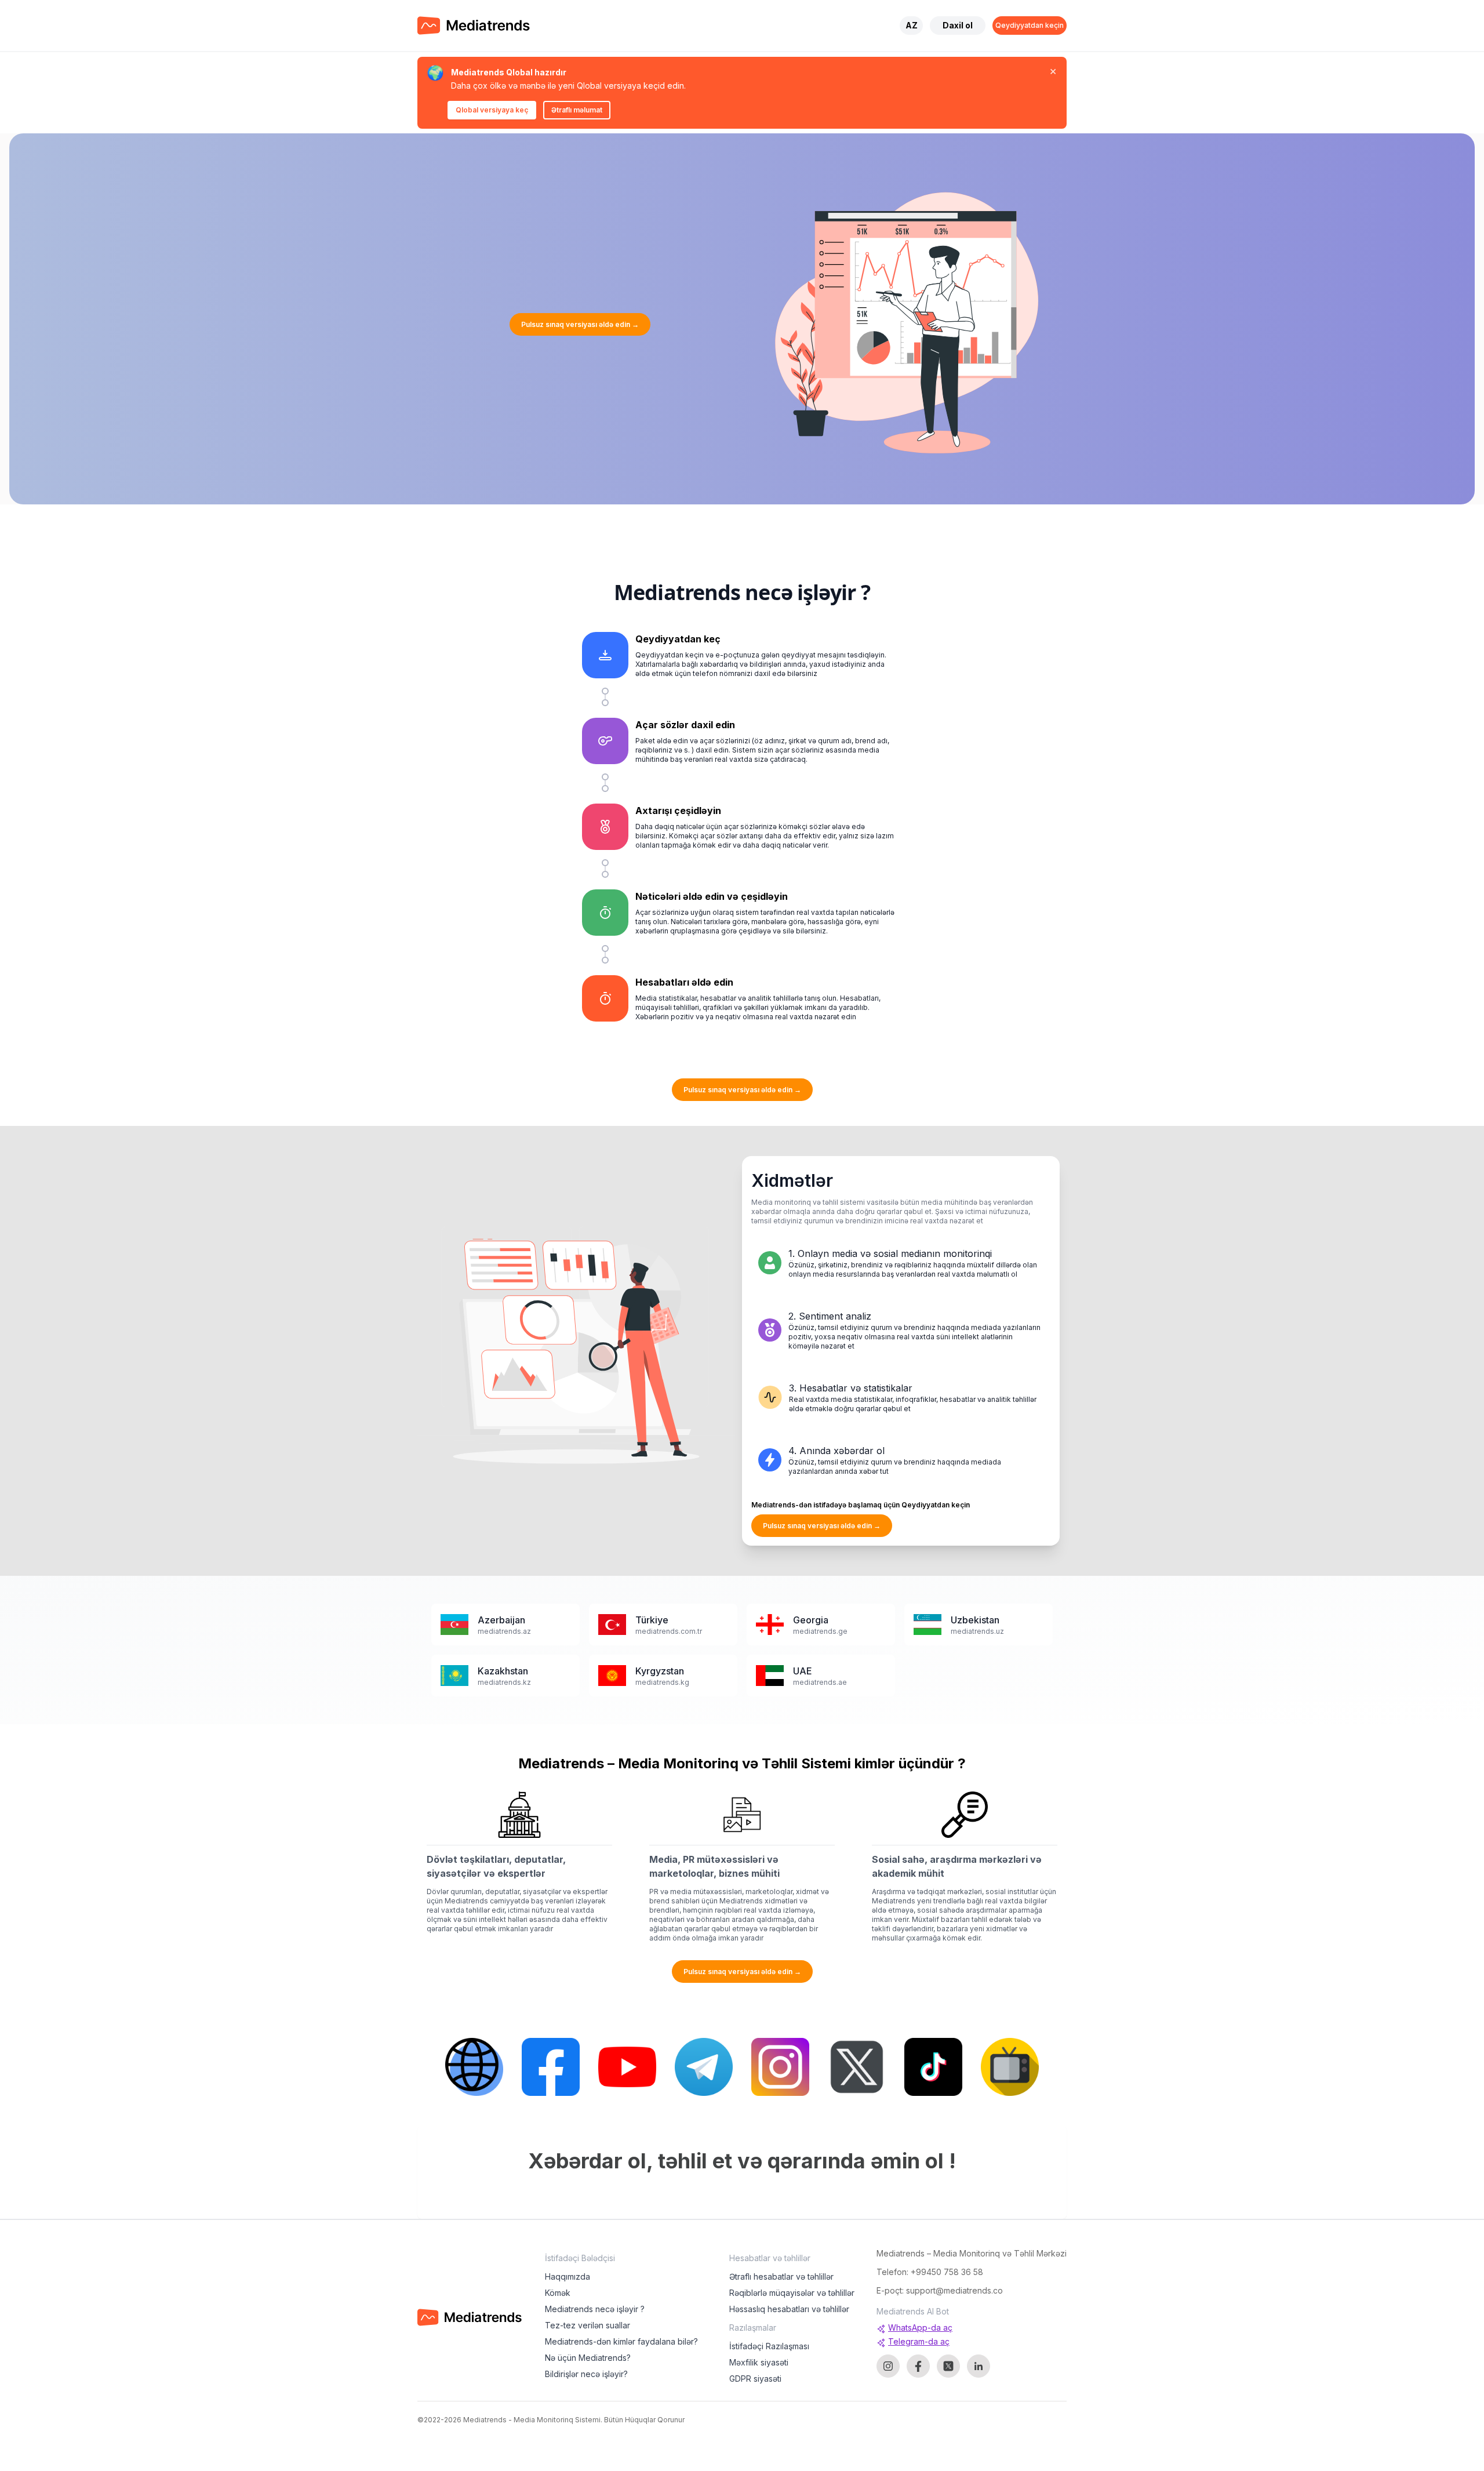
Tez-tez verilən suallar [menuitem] (588, 2325)
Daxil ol (958, 25)
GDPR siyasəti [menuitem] (755, 2379)
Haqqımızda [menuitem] (568, 2276)
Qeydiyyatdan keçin (1030, 25)
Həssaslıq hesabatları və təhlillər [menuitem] (789, 2309)
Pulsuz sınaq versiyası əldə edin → (580, 324)
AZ (912, 25)
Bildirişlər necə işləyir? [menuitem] (586, 2374)
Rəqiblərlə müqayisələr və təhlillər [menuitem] (792, 2293)
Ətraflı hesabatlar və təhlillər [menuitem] (781, 2276)
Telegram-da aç (919, 2341)
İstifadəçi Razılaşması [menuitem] (769, 2346)
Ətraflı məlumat (577, 110)
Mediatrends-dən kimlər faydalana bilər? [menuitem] (621, 2341)
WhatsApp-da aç (920, 2328)
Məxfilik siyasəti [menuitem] (759, 2362)
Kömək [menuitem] (558, 2293)
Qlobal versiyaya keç (492, 110)
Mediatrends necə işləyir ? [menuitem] (595, 2309)
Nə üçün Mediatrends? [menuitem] (588, 2358)
